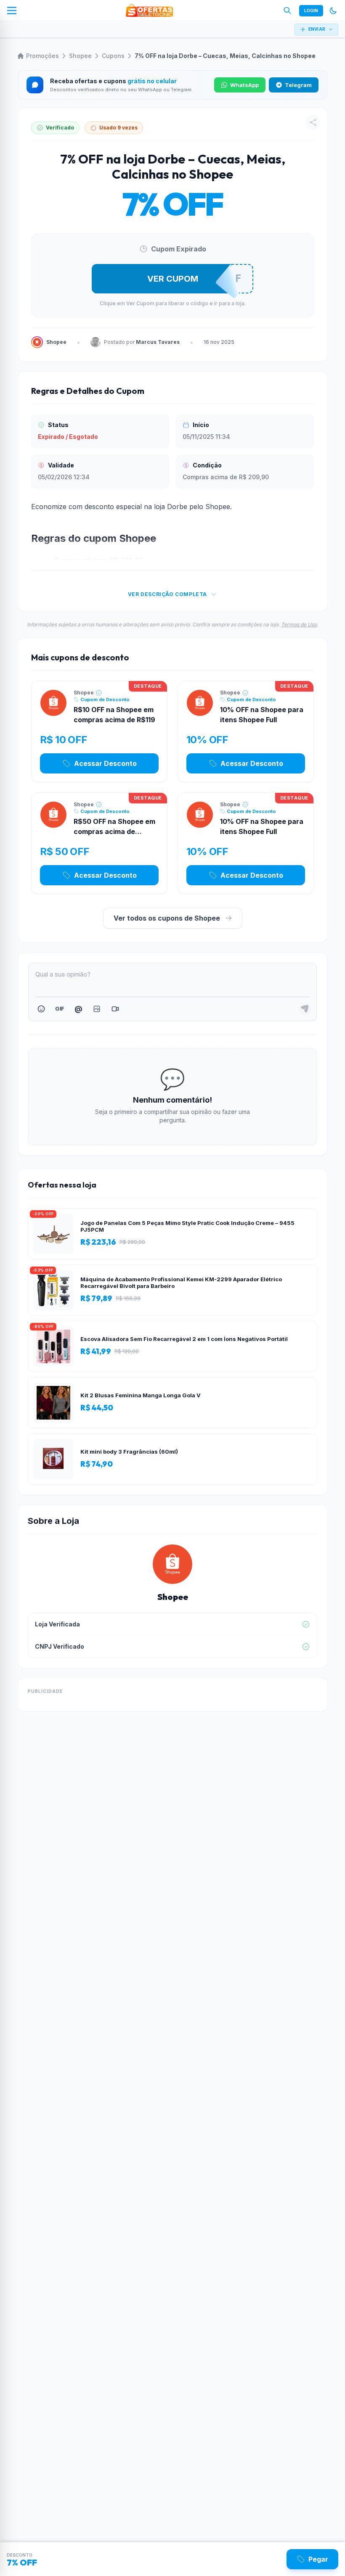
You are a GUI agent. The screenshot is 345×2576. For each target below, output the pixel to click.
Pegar (318, 2559)
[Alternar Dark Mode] (333, 11)
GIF (60, 1008)
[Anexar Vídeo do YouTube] (115, 1009)
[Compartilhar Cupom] (313, 122)
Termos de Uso (299, 624)
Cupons (113, 56)
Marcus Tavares (158, 342)
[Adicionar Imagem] (97, 1009)
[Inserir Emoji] (41, 1009)
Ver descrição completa (167, 594)
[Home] (149, 11)
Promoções (42, 56)
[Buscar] (287, 11)
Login (311, 11)
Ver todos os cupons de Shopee (167, 918)
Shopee (80, 56)
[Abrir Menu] (12, 11)
